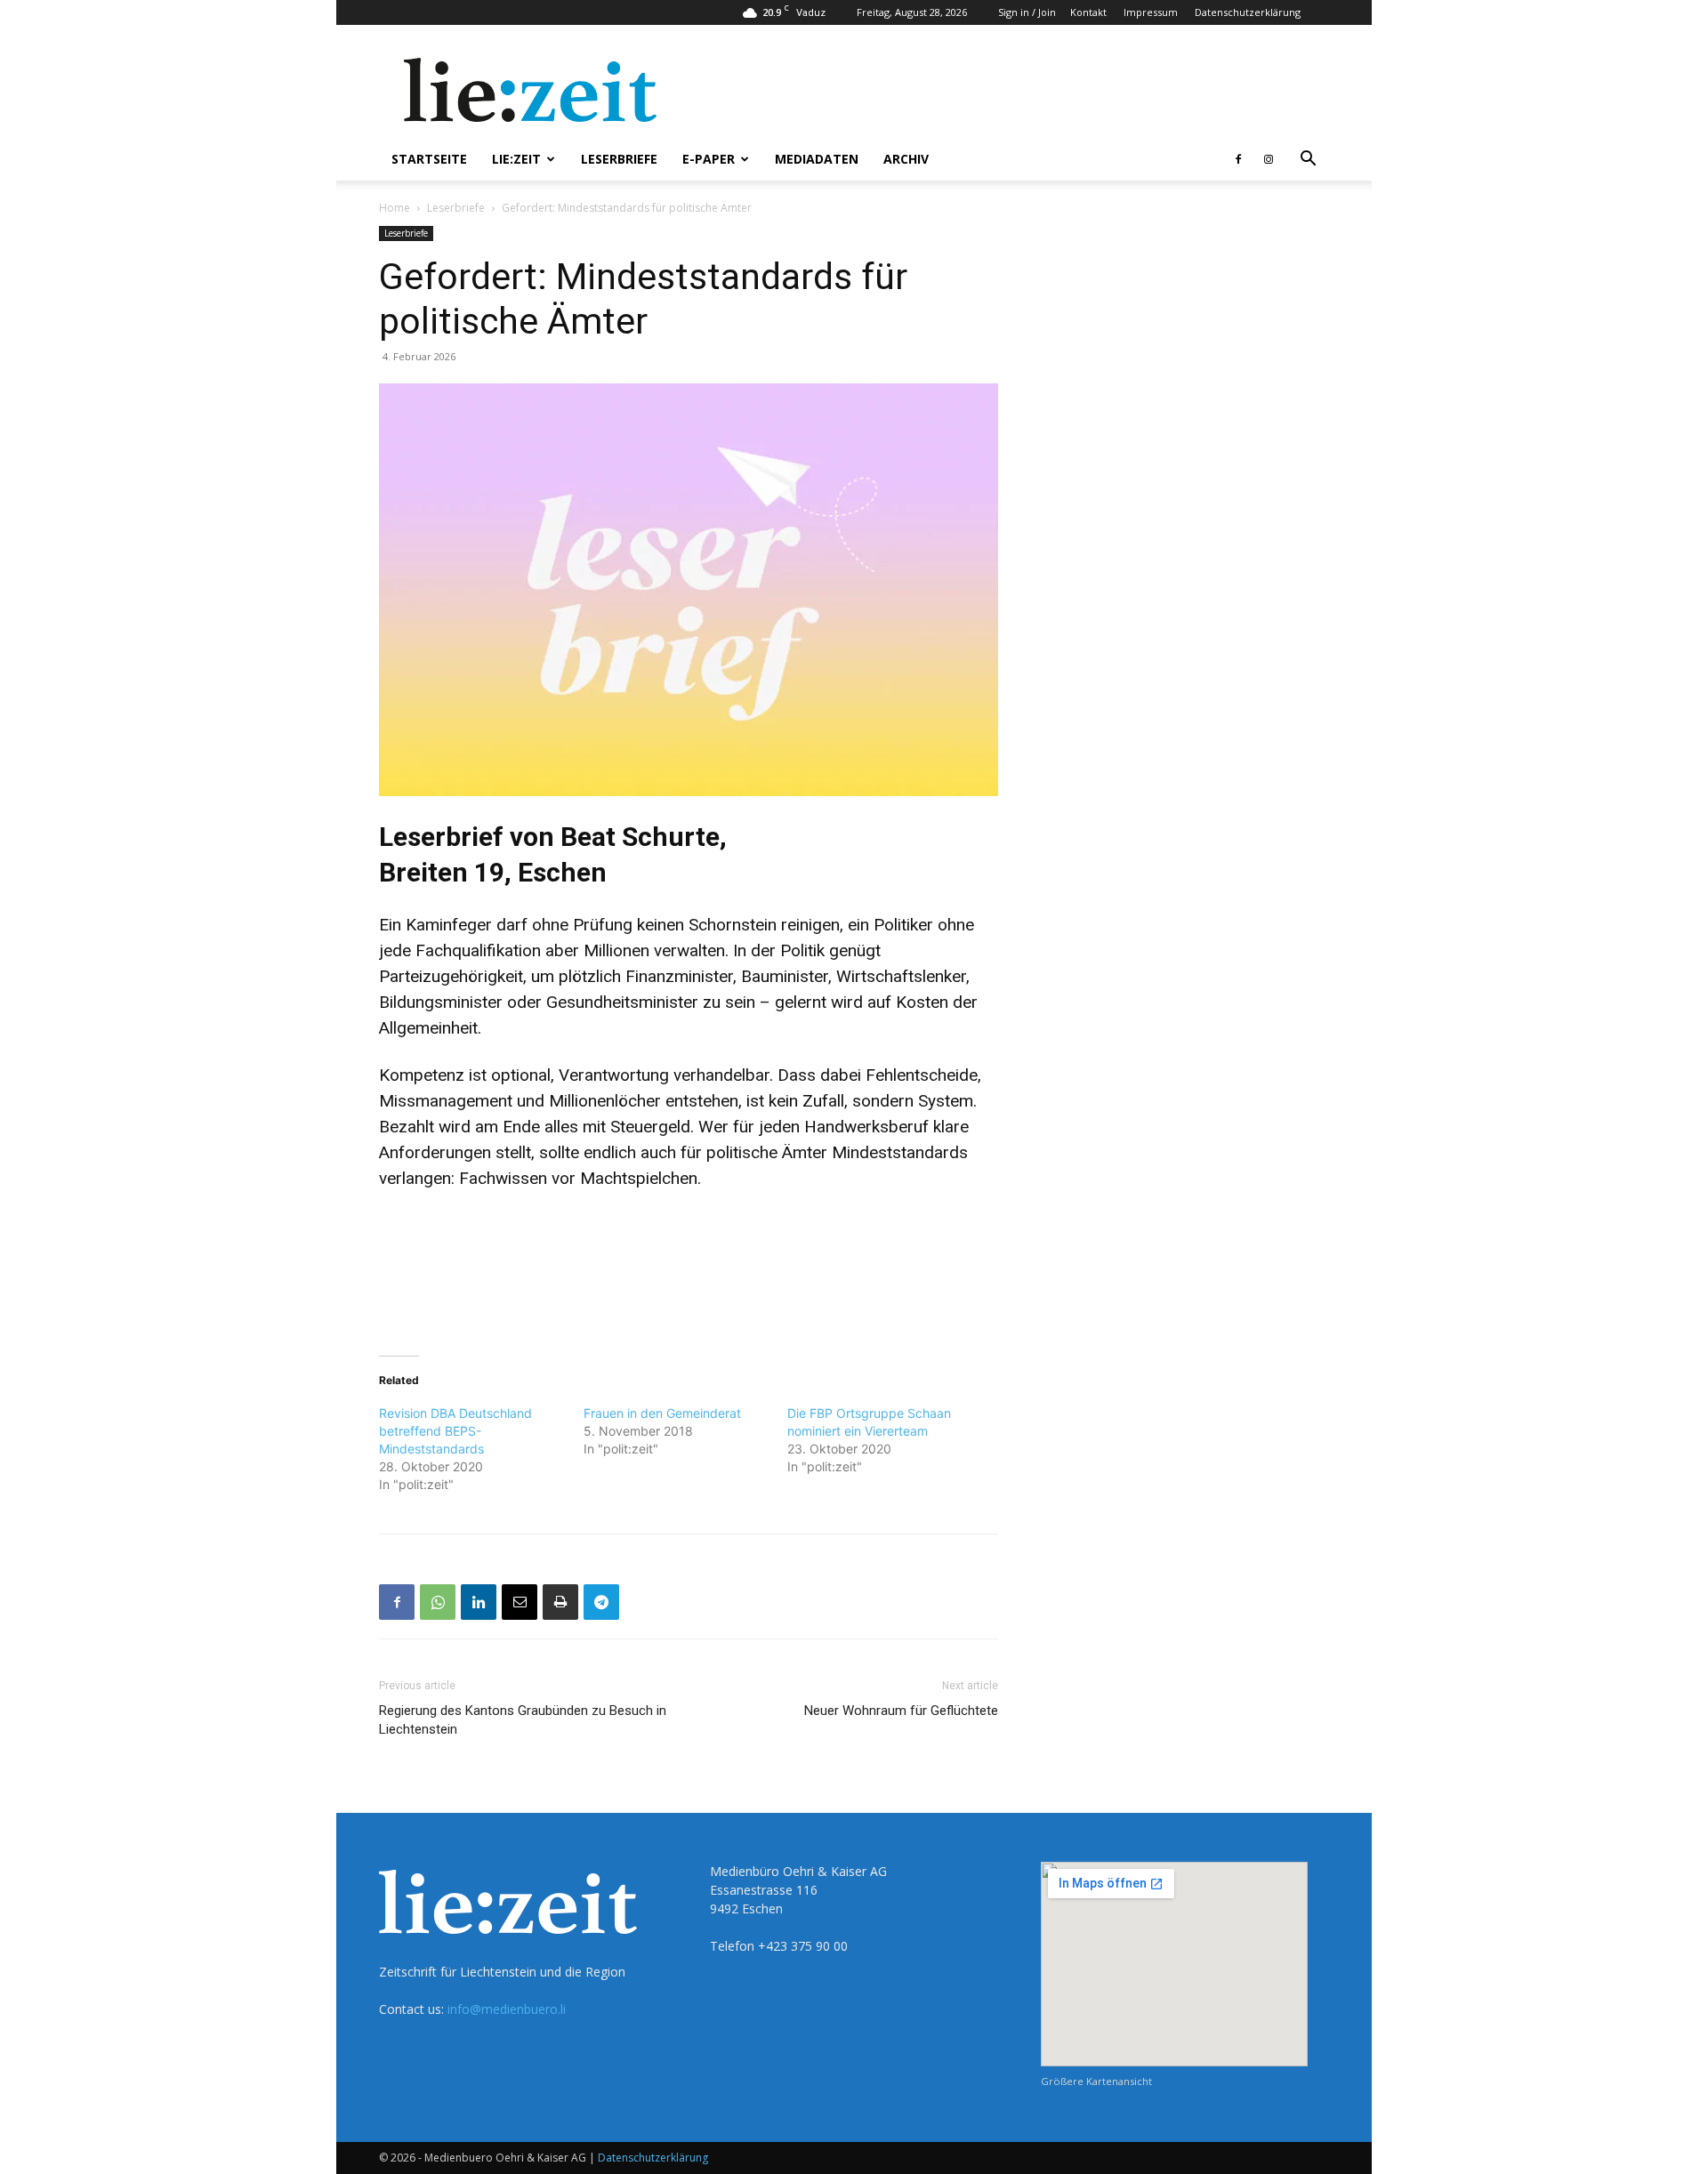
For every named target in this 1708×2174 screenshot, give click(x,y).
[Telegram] (601, 1602)
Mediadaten (817, 159)
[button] (1308, 161)
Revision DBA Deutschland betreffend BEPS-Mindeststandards (455, 1431)
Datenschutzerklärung (1248, 12)
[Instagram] (1269, 159)
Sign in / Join (1027, 12)
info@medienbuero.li (507, 2009)
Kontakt (1088, 12)
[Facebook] (1238, 159)
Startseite (429, 159)
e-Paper (709, 159)
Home (395, 208)
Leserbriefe (619, 159)
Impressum (1151, 12)
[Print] (560, 1602)
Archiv (906, 159)
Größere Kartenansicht (1096, 2081)
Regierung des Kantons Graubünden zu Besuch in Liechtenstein (523, 1720)
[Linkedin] (479, 1602)
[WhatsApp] (438, 1602)
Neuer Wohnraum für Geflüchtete (901, 1711)
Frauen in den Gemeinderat (662, 1413)
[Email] (520, 1602)
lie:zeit (516, 159)
